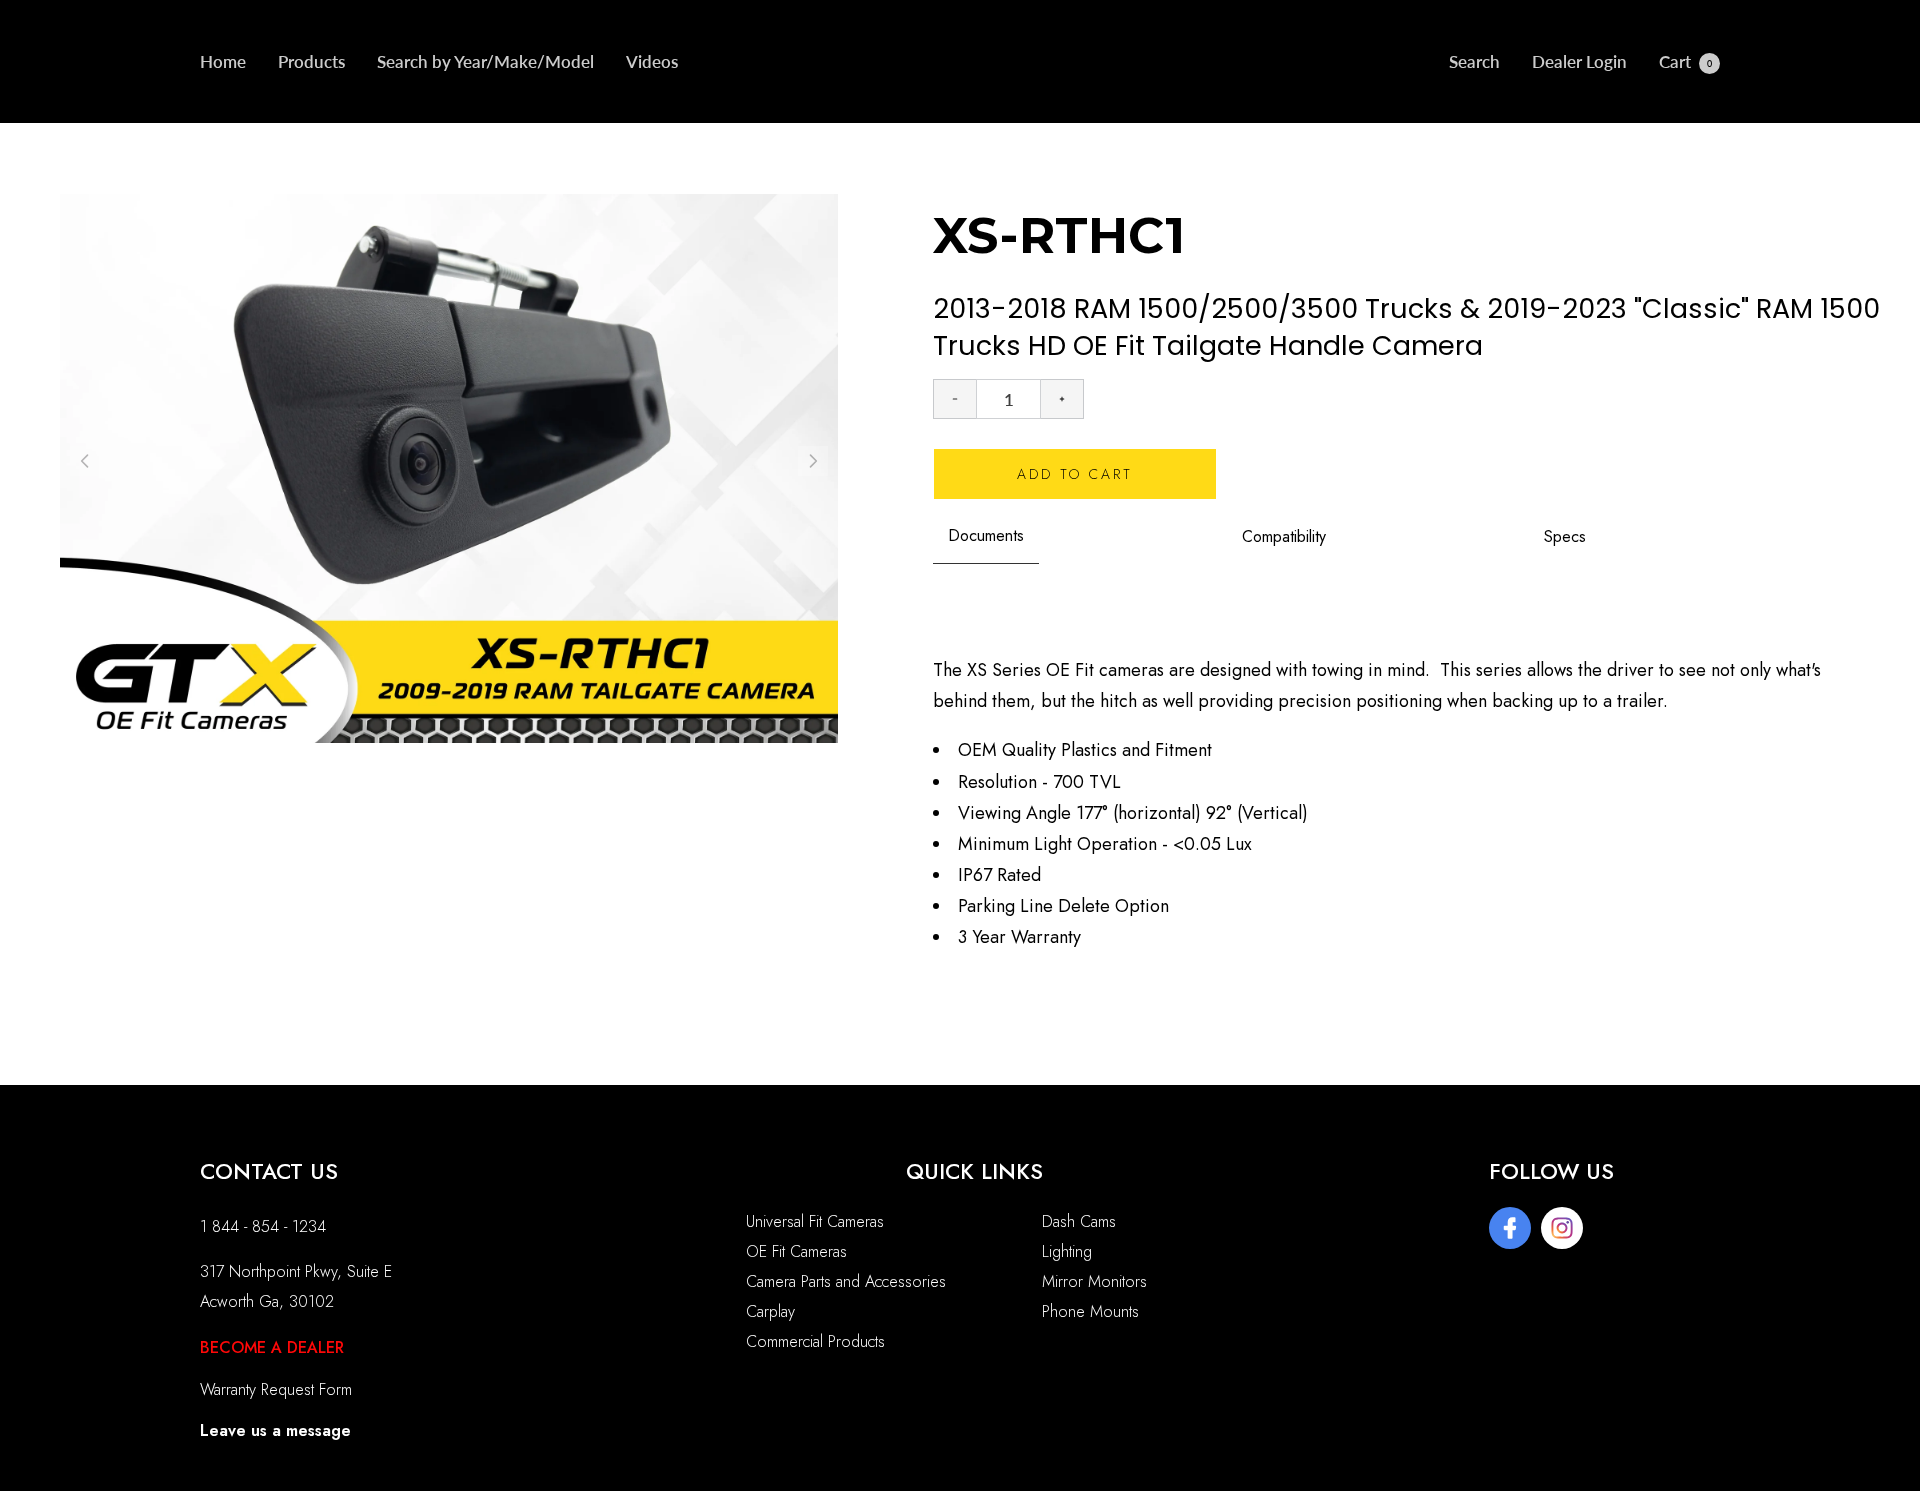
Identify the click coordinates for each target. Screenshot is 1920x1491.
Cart (1685, 61)
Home (223, 61)
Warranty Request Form (276, 1389)
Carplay (770, 1311)
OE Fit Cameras (796, 1251)
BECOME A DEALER (272, 1347)
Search (1474, 61)
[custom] (1510, 1228)
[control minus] (954, 399)
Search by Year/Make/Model (485, 61)
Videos (652, 61)
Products (311, 61)
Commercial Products (815, 1341)
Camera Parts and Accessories (846, 1281)
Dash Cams (1079, 1221)
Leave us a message (275, 1430)
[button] (813, 461)
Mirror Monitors (1094, 1281)
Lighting (1067, 1251)
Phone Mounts (1090, 1311)
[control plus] (1062, 399)
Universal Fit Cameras (815, 1221)
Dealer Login (1579, 61)
